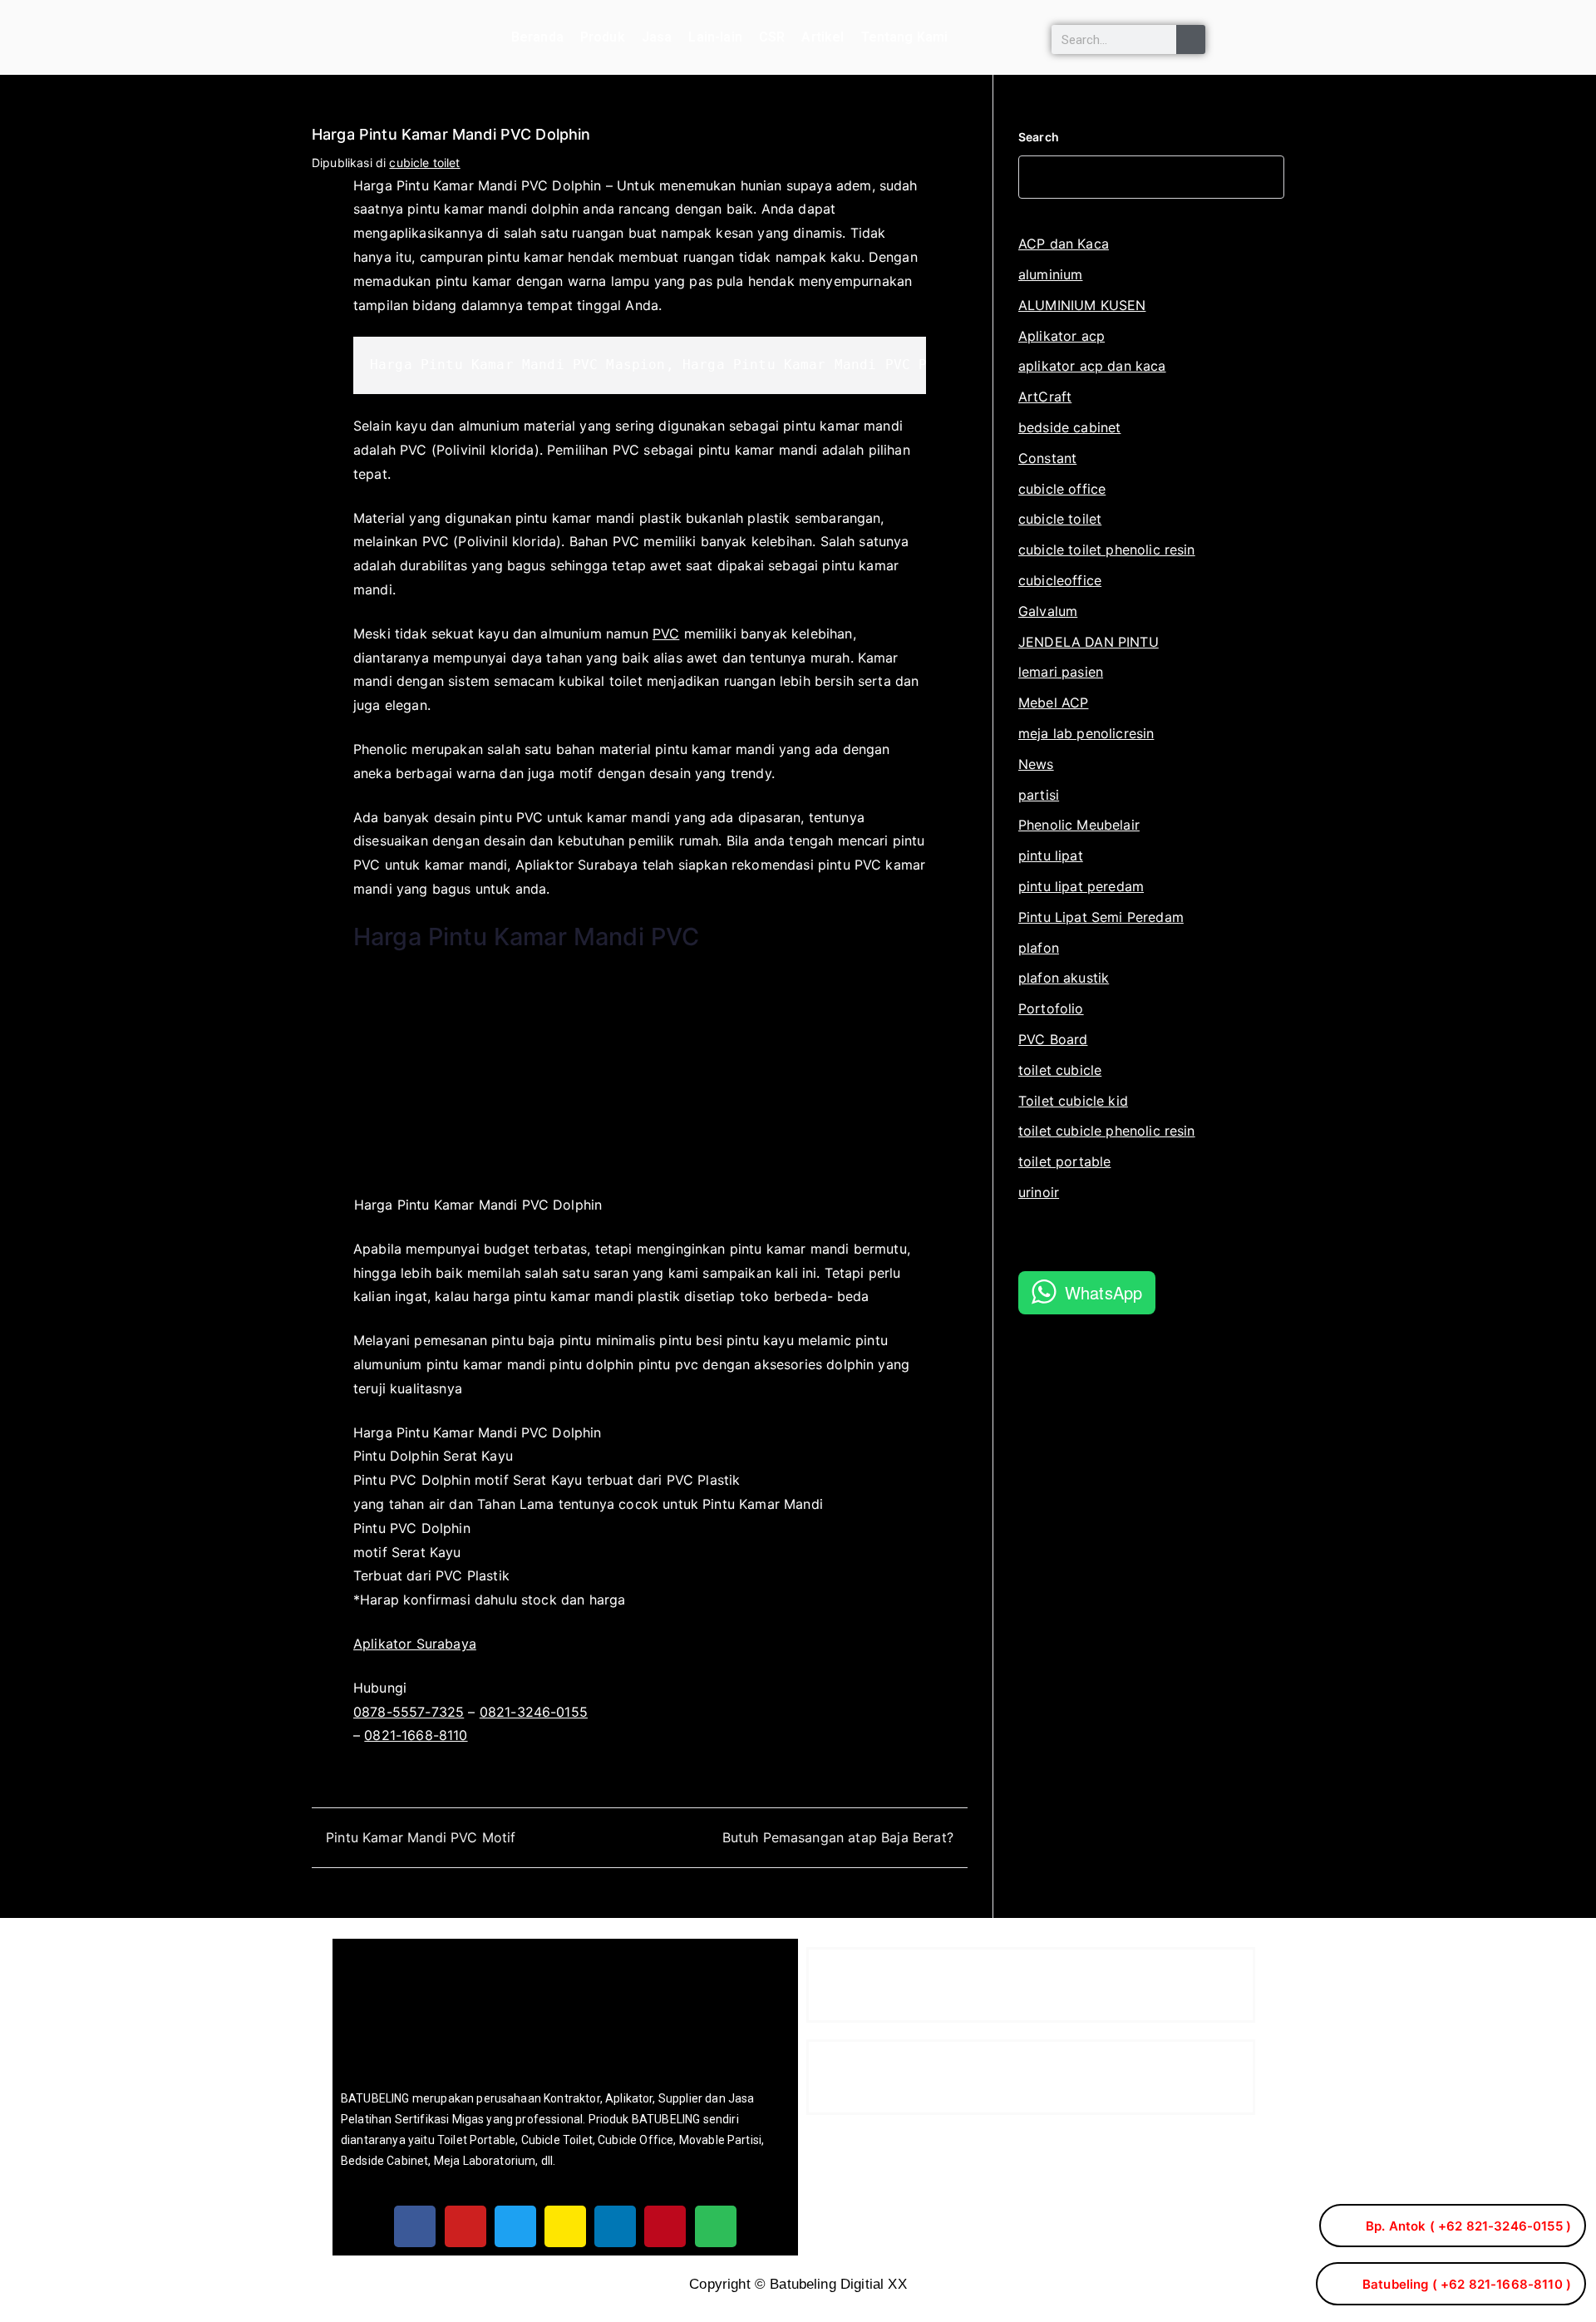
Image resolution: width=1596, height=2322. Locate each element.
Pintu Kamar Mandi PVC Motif (421, 1837)
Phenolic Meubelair (1079, 825)
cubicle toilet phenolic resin (1107, 550)
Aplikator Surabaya (415, 1644)
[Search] (1191, 39)
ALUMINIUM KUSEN (1082, 305)
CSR (772, 37)
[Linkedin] (615, 2226)
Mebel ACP (1053, 703)
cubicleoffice (1060, 580)
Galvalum (1048, 611)
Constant (1047, 458)
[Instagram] (565, 2226)
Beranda (537, 37)
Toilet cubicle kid (1073, 1101)
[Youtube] (465, 2226)
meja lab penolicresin (1086, 733)
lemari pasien (1061, 672)
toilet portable (1064, 1161)
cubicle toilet (424, 163)
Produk (603, 37)
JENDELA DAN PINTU (1089, 642)
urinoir (1039, 1192)
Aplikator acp (1062, 336)
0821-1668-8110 (416, 1735)
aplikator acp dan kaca (1092, 366)
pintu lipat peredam (1081, 886)
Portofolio (1051, 1008)
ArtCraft (1045, 397)
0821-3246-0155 (534, 1712)
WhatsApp (1103, 1292)
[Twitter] (515, 2226)
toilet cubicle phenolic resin (1107, 1131)
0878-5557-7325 (409, 1712)
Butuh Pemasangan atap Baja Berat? (838, 1837)
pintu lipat (1051, 855)
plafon (1039, 948)
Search (1039, 137)
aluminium (1050, 274)
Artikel (823, 37)
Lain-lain (715, 37)
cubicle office (1062, 489)
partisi (1039, 795)
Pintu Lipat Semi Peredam (1101, 917)
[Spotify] (716, 2226)
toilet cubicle (1060, 1070)
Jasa (657, 37)
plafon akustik (1064, 978)
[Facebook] (415, 2226)
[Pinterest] (665, 2226)
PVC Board (1053, 1039)
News (1036, 764)
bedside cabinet (1069, 427)
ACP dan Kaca (1064, 244)
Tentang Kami (905, 37)
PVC (666, 633)
